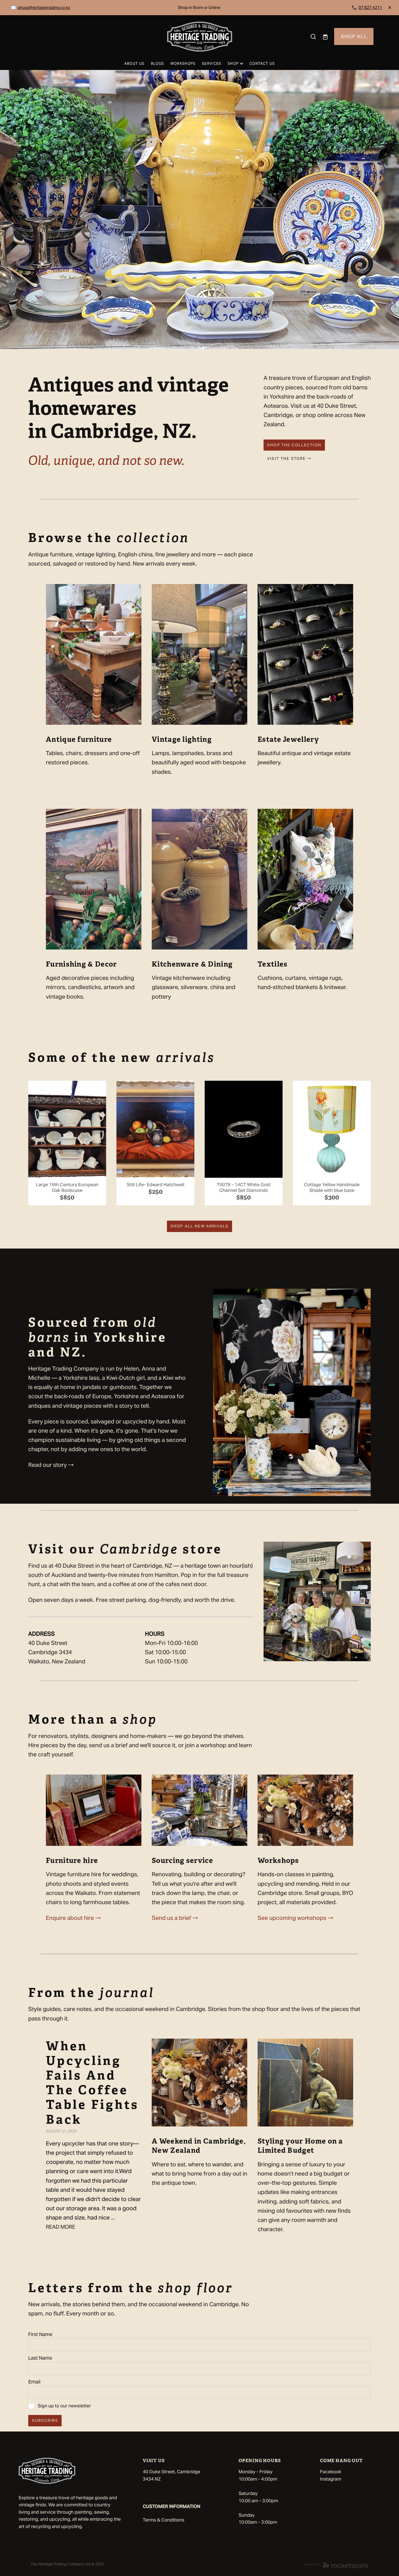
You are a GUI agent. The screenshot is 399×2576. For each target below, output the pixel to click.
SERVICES (212, 64)
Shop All (354, 36)
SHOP (234, 64)
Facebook (331, 2472)
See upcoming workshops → (295, 1918)
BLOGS (158, 64)
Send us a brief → (175, 1918)
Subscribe (45, 2420)
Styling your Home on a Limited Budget (300, 2146)
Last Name (40, 2358)
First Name (40, 2334)
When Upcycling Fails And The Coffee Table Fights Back (92, 2083)
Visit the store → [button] (289, 458)
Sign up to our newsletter (64, 2406)
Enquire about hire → (73, 1918)
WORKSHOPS (183, 64)
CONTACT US (262, 64)
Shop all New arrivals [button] (199, 1226)
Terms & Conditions (164, 2520)
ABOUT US (134, 64)
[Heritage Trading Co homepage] (199, 37)
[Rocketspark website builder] (336, 2566)
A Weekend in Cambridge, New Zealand (199, 2146)
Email (34, 2382)
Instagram (331, 2479)
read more (61, 2227)
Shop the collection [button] (294, 445)
